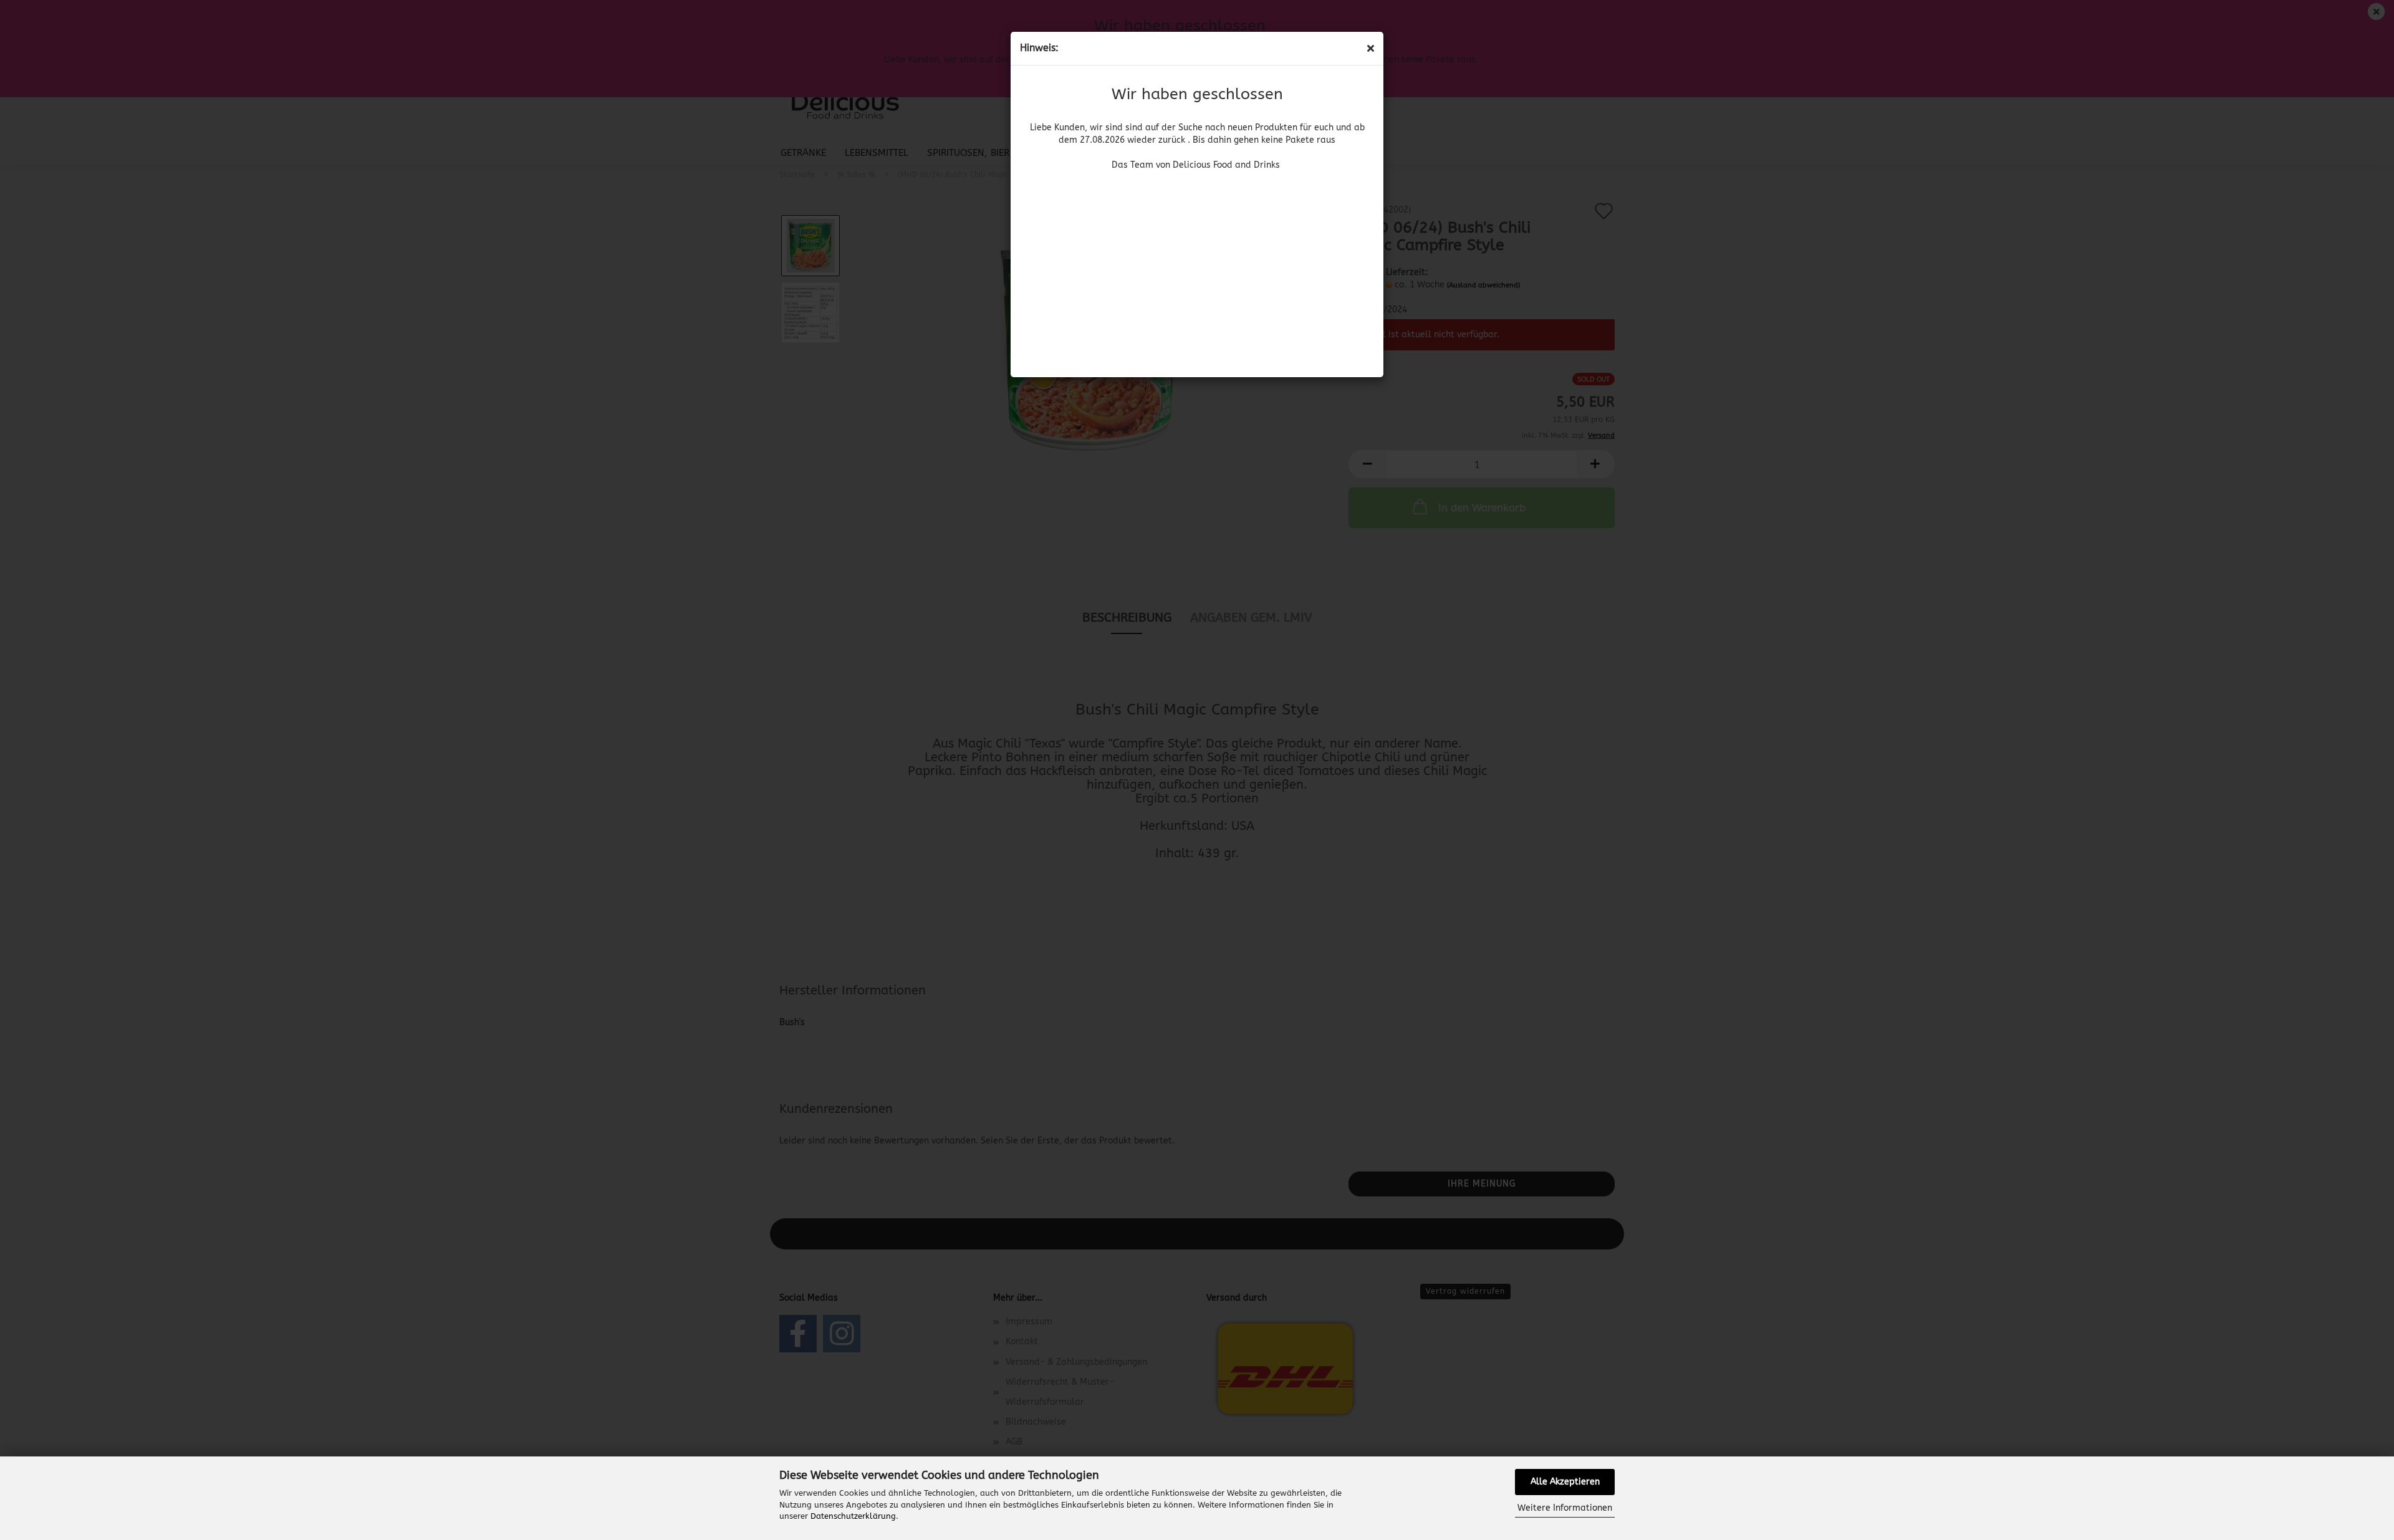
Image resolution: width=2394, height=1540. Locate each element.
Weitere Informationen (1565, 1508)
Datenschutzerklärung (853, 1516)
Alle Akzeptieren (1565, 1482)
